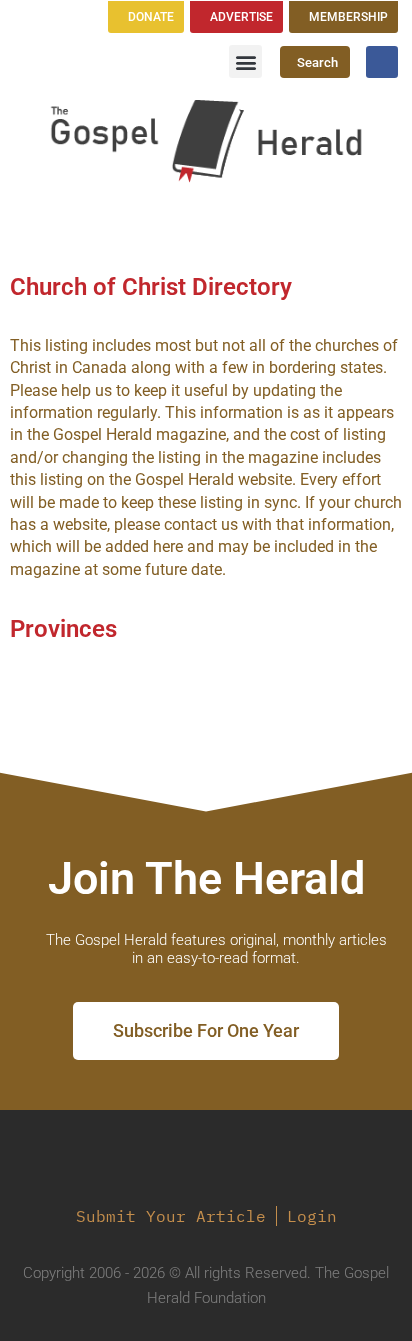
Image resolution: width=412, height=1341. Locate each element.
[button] (245, 61)
